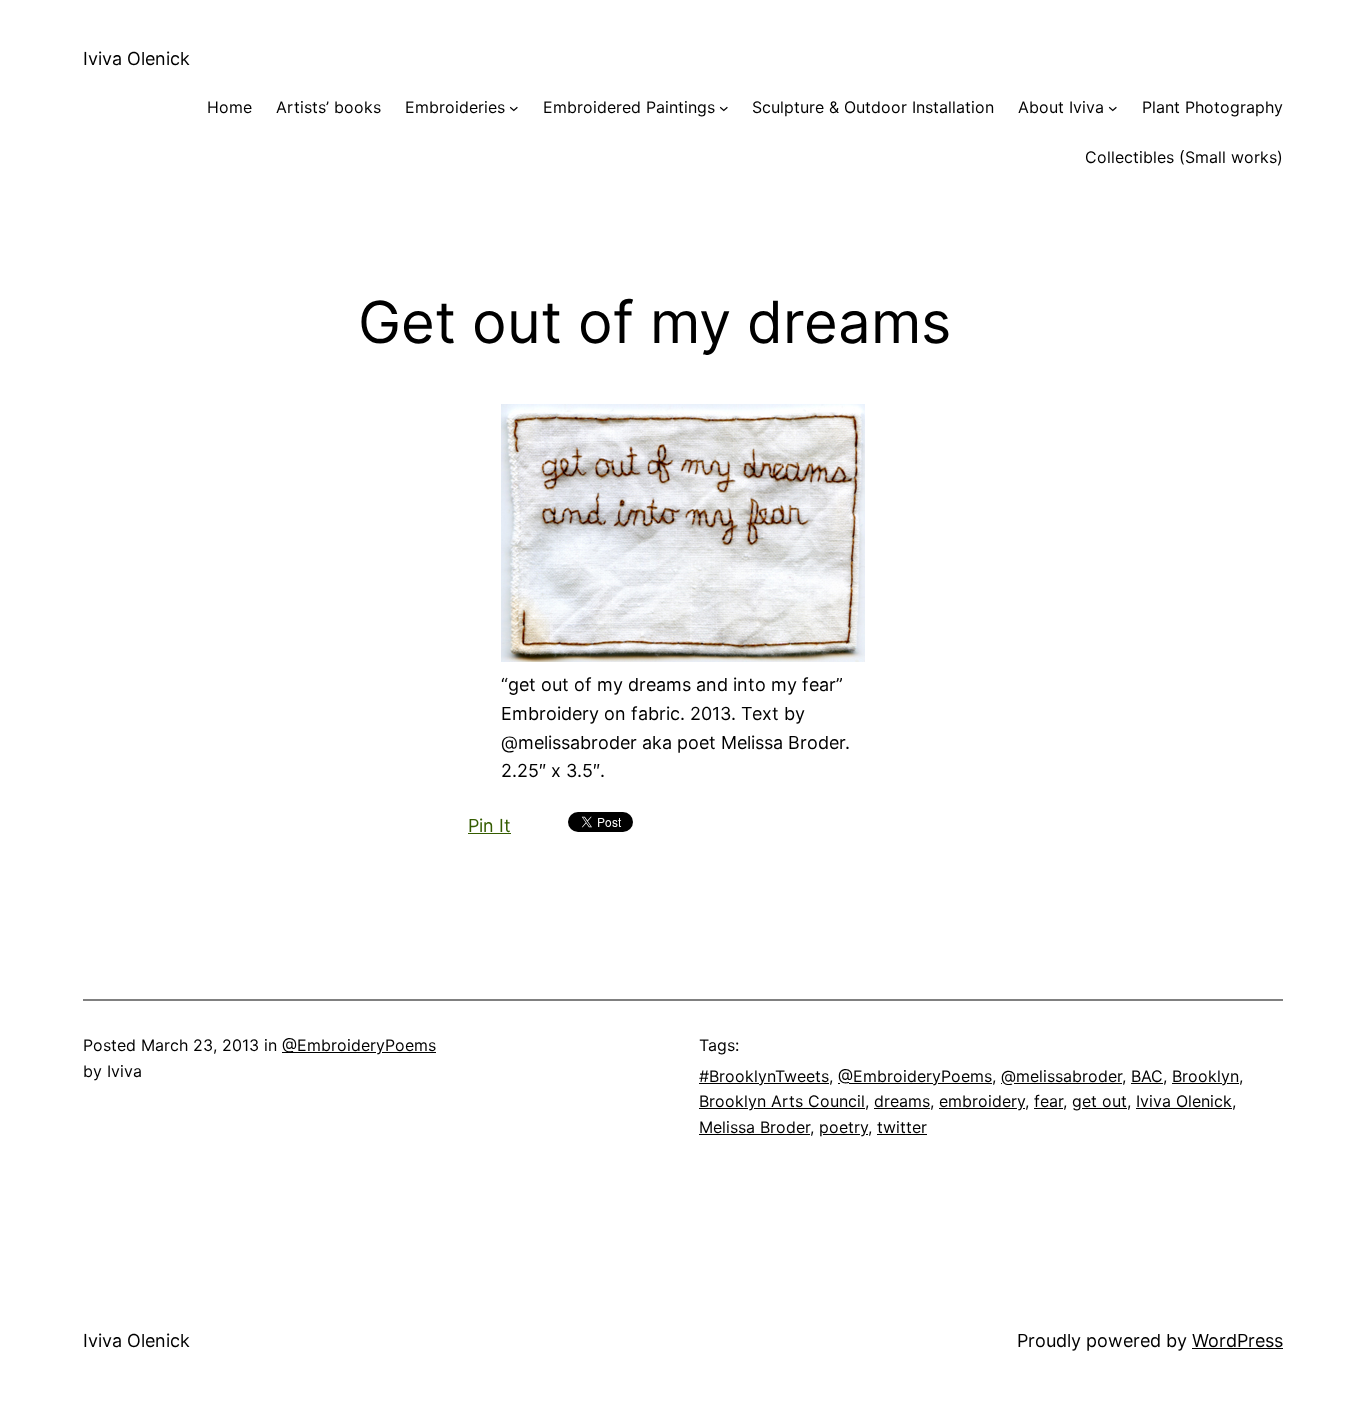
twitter (902, 1127)
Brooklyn (1205, 1076)
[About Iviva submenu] (1113, 108)
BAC (1147, 1076)
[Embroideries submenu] (514, 108)
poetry (843, 1127)
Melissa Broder (754, 1127)
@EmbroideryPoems (359, 1045)
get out (1099, 1101)
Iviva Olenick (136, 58)
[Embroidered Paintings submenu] (724, 108)
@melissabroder (1061, 1076)
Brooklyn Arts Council (782, 1101)
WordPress (1237, 1340)
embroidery (982, 1101)
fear (1048, 1101)
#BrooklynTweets (764, 1076)
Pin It (489, 825)
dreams (902, 1101)
